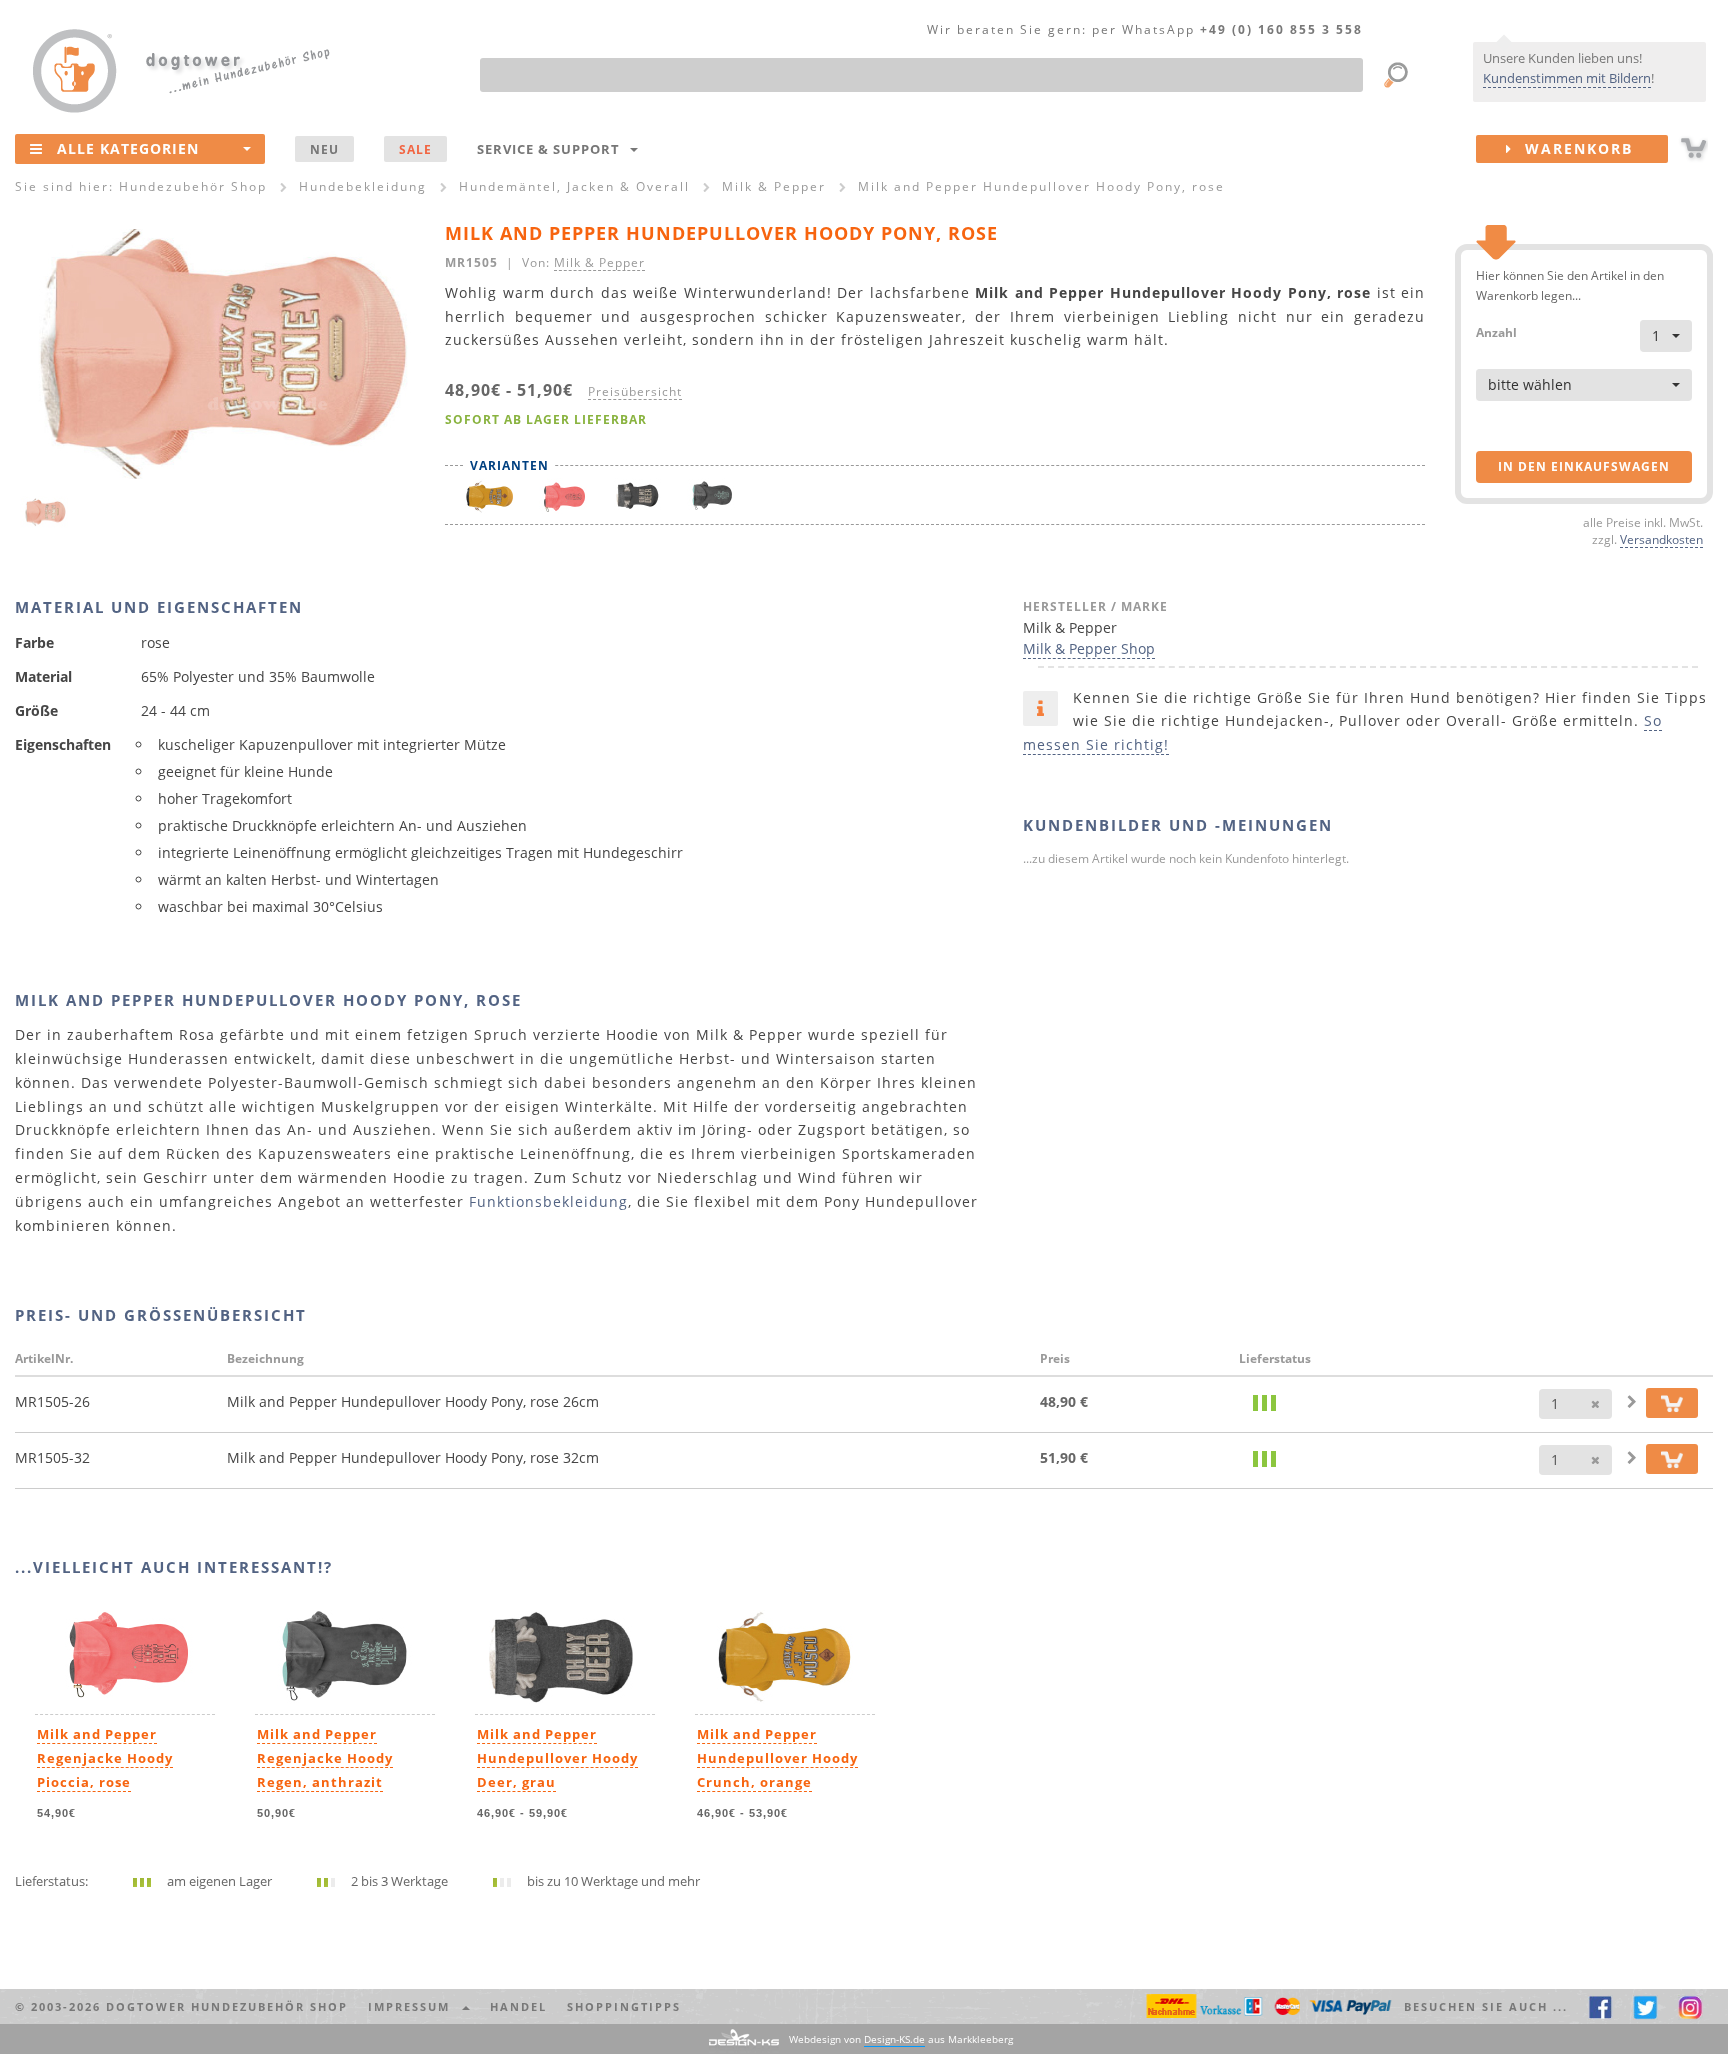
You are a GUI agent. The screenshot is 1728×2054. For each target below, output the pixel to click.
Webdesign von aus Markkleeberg (901, 2039)
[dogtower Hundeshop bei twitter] (1645, 2006)
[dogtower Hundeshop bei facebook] (1600, 2006)
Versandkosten (1661, 539)
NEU (324, 149)
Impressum (414, 2006)
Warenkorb (1573, 148)
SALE (415, 149)
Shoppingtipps (624, 2006)
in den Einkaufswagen (1584, 466)
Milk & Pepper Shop (1089, 648)
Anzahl (1496, 331)
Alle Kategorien (128, 148)
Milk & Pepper (599, 262)
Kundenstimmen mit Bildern (1567, 78)
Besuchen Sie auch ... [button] (1486, 2006)
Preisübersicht (635, 391)
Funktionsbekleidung (548, 1201)
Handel (518, 2006)
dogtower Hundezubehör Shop (227, 2006)
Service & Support (552, 149)
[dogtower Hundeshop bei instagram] (1690, 2006)
